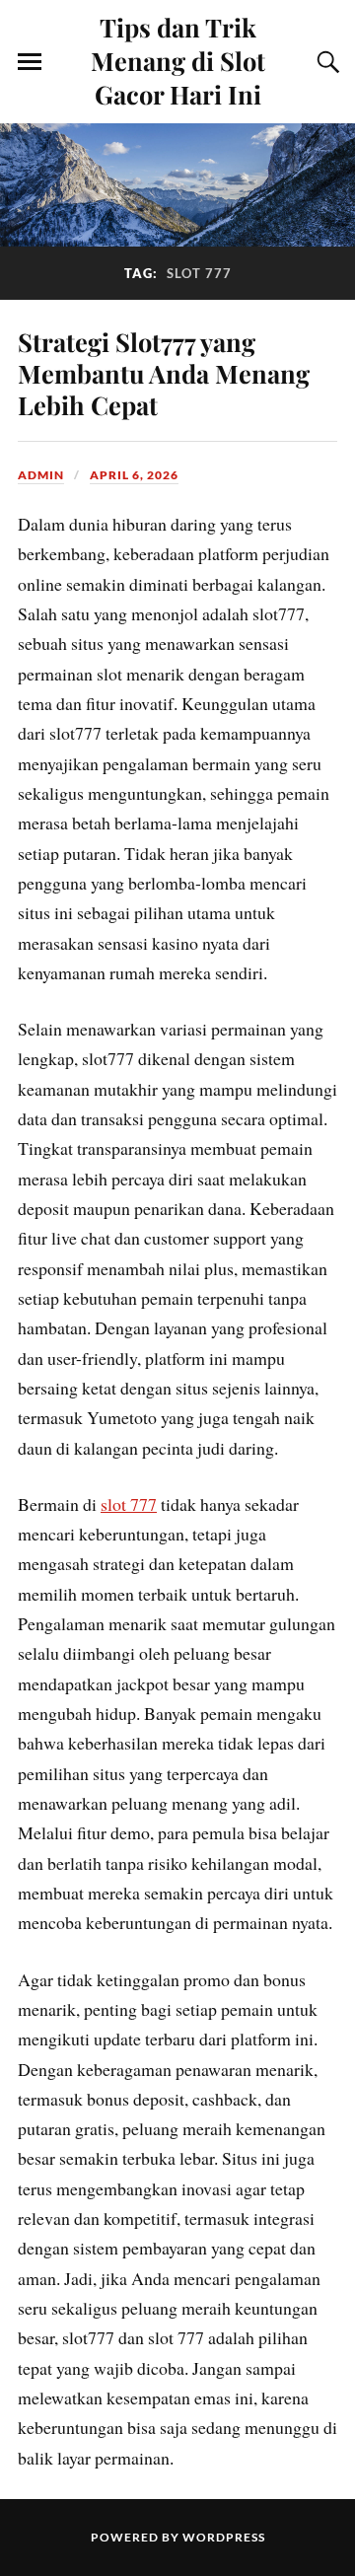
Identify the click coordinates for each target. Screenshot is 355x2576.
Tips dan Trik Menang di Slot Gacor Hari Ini (178, 60)
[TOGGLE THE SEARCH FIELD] (325, 62)
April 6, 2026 (134, 475)
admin (41, 475)
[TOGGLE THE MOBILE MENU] (30, 62)
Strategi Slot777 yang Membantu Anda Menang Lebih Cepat (164, 373)
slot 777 (129, 1504)
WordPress (224, 2537)
